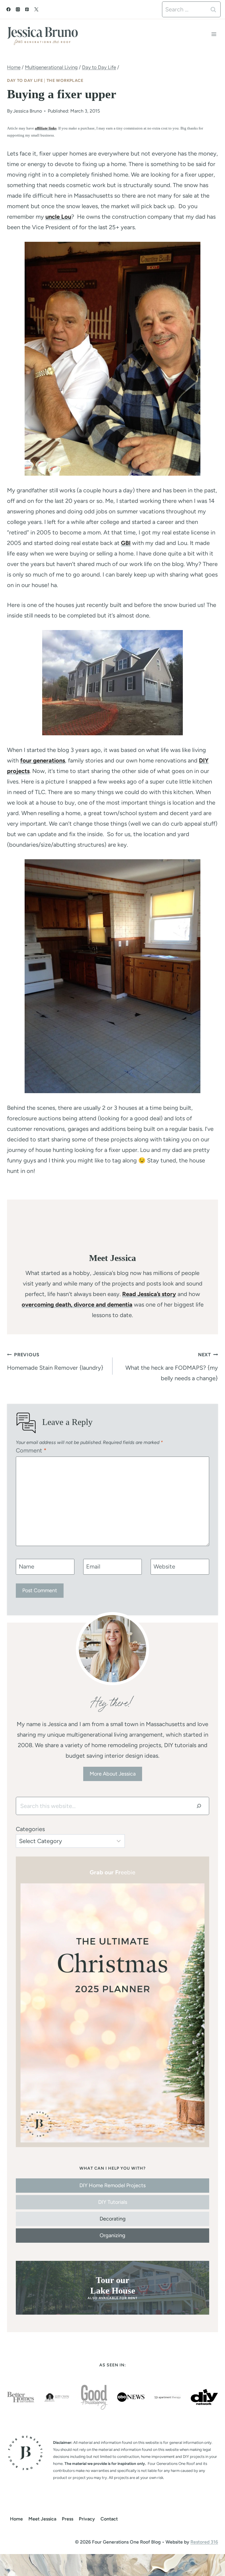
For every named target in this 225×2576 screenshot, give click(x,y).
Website (164, 1566)
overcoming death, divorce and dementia (77, 1305)
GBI (126, 543)
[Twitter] (36, 9)
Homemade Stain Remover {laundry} (55, 1362)
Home (16, 2519)
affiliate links (46, 128)
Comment (31, 1450)
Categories (30, 1829)
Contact (109, 2519)
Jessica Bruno (28, 111)
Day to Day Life (25, 81)
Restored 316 (204, 2542)
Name (27, 1566)
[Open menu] (214, 34)
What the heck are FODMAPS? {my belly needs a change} (172, 1367)
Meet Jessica (42, 2519)
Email (93, 1566)
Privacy (87, 2519)
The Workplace (65, 81)
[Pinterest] (27, 9)
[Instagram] (18, 9)
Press (68, 2519)
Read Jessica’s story (149, 1294)
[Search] (199, 1806)
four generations (43, 760)
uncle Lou (58, 217)
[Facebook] (8, 9)
